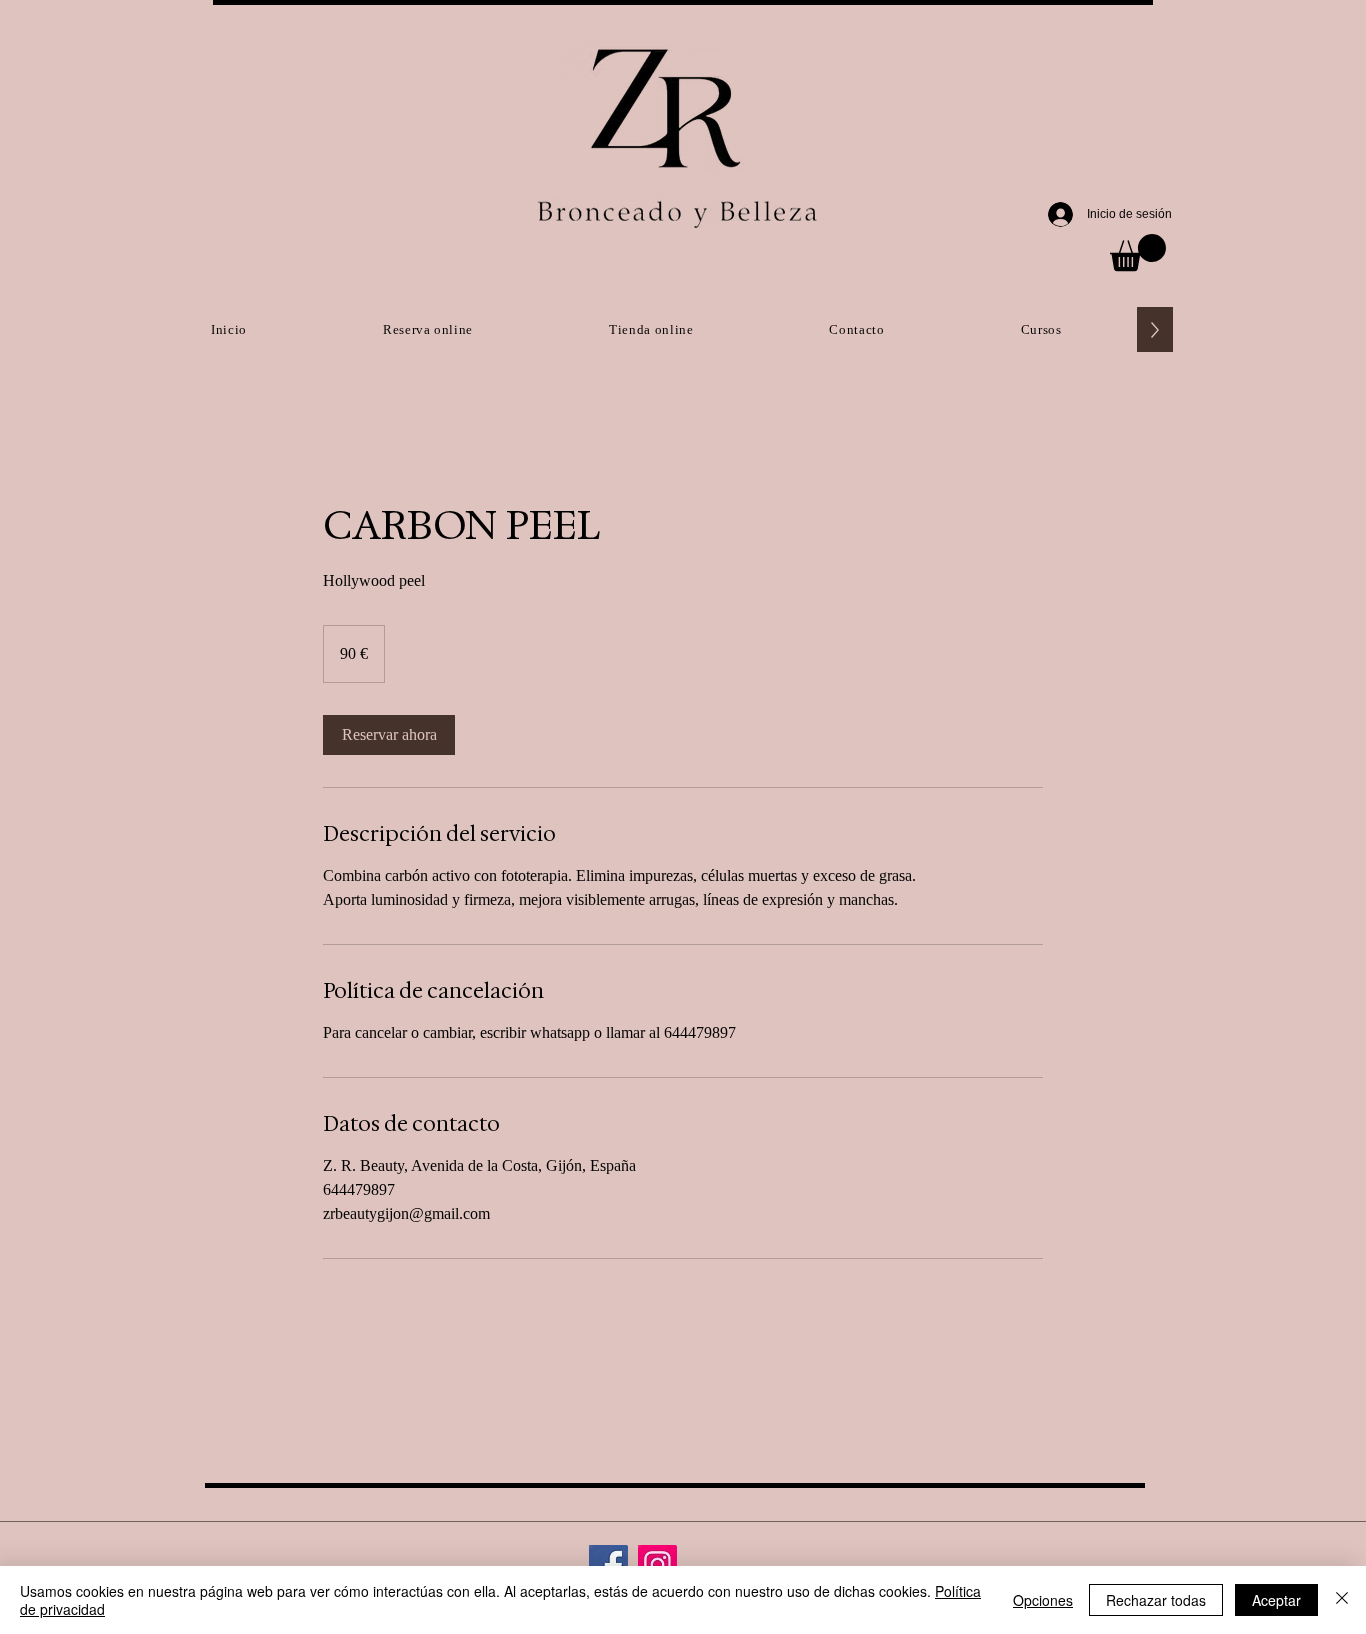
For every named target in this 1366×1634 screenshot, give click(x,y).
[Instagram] (657, 1564)
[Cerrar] (1342, 1600)
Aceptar (1276, 1600)
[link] (389, 735)
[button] (1138, 252)
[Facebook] (608, 1564)
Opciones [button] (1043, 1600)
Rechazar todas (1156, 1600)
